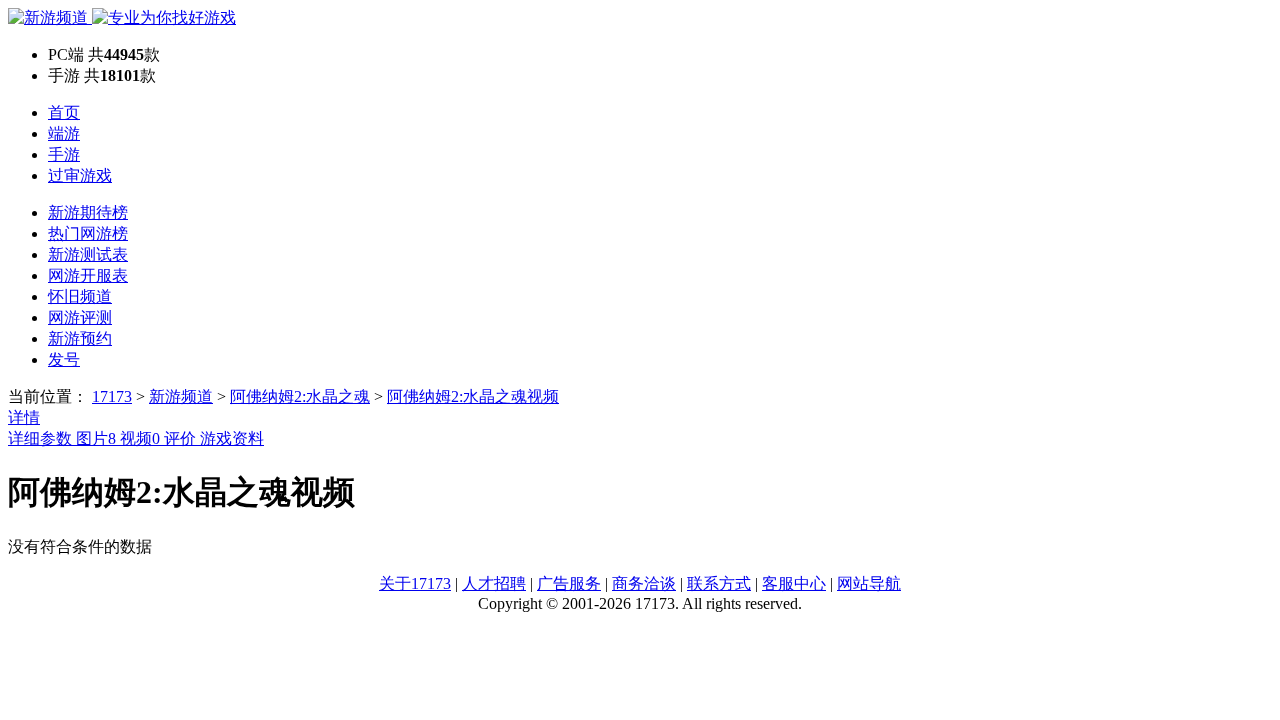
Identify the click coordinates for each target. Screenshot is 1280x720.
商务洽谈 (644, 583)
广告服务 (569, 583)
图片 (96, 438)
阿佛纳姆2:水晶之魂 (300, 396)
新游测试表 (88, 254)
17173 (112, 396)
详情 (24, 417)
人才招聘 (494, 583)
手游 (64, 154)
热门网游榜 (88, 233)
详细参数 (42, 438)
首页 (64, 112)
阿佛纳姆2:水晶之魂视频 (473, 396)
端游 (64, 133)
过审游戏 (80, 175)
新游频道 (181, 396)
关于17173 (415, 583)
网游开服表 (88, 275)
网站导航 (869, 583)
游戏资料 (232, 438)
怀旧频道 (80, 296)
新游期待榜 (88, 212)
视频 (140, 438)
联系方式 (719, 583)
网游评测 (80, 317)
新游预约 (80, 338)
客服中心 (794, 583)
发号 (64, 359)
